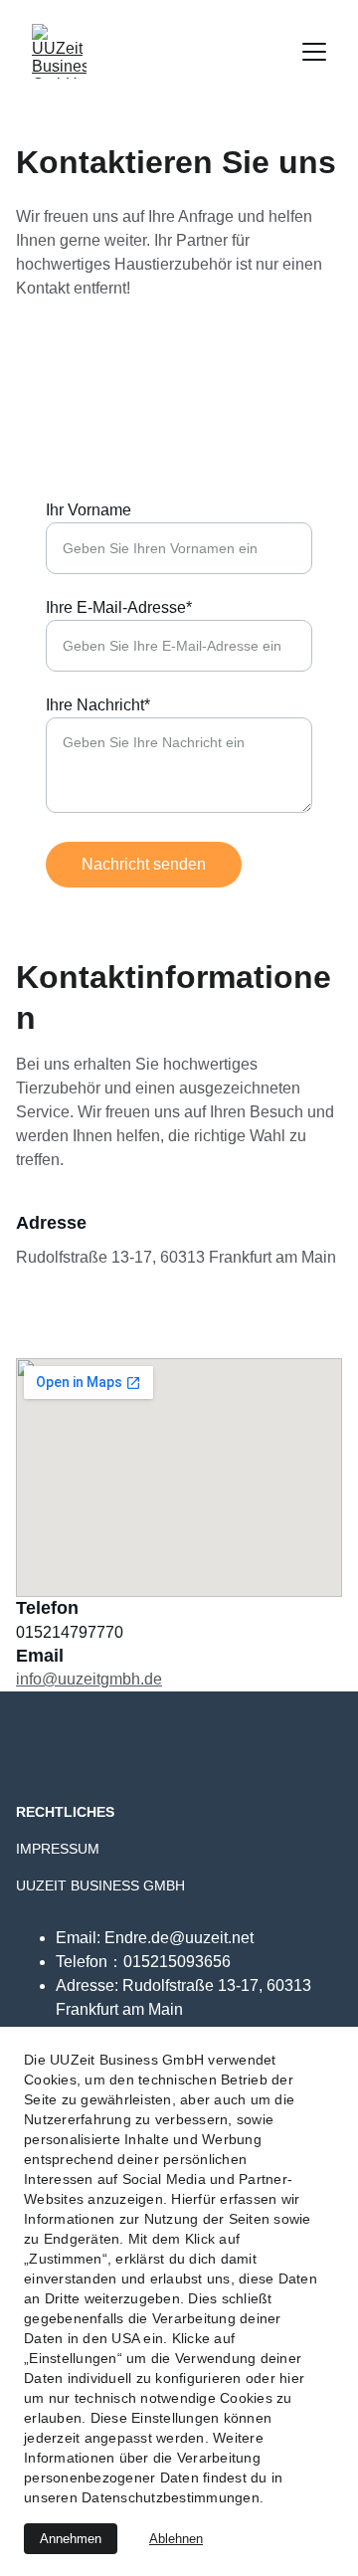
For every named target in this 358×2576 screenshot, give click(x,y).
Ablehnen (176, 2539)
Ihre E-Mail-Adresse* (119, 607)
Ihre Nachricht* (98, 705)
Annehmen (71, 2539)
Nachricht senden (144, 864)
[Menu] (314, 52)
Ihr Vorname (89, 510)
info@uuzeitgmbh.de (89, 1679)
